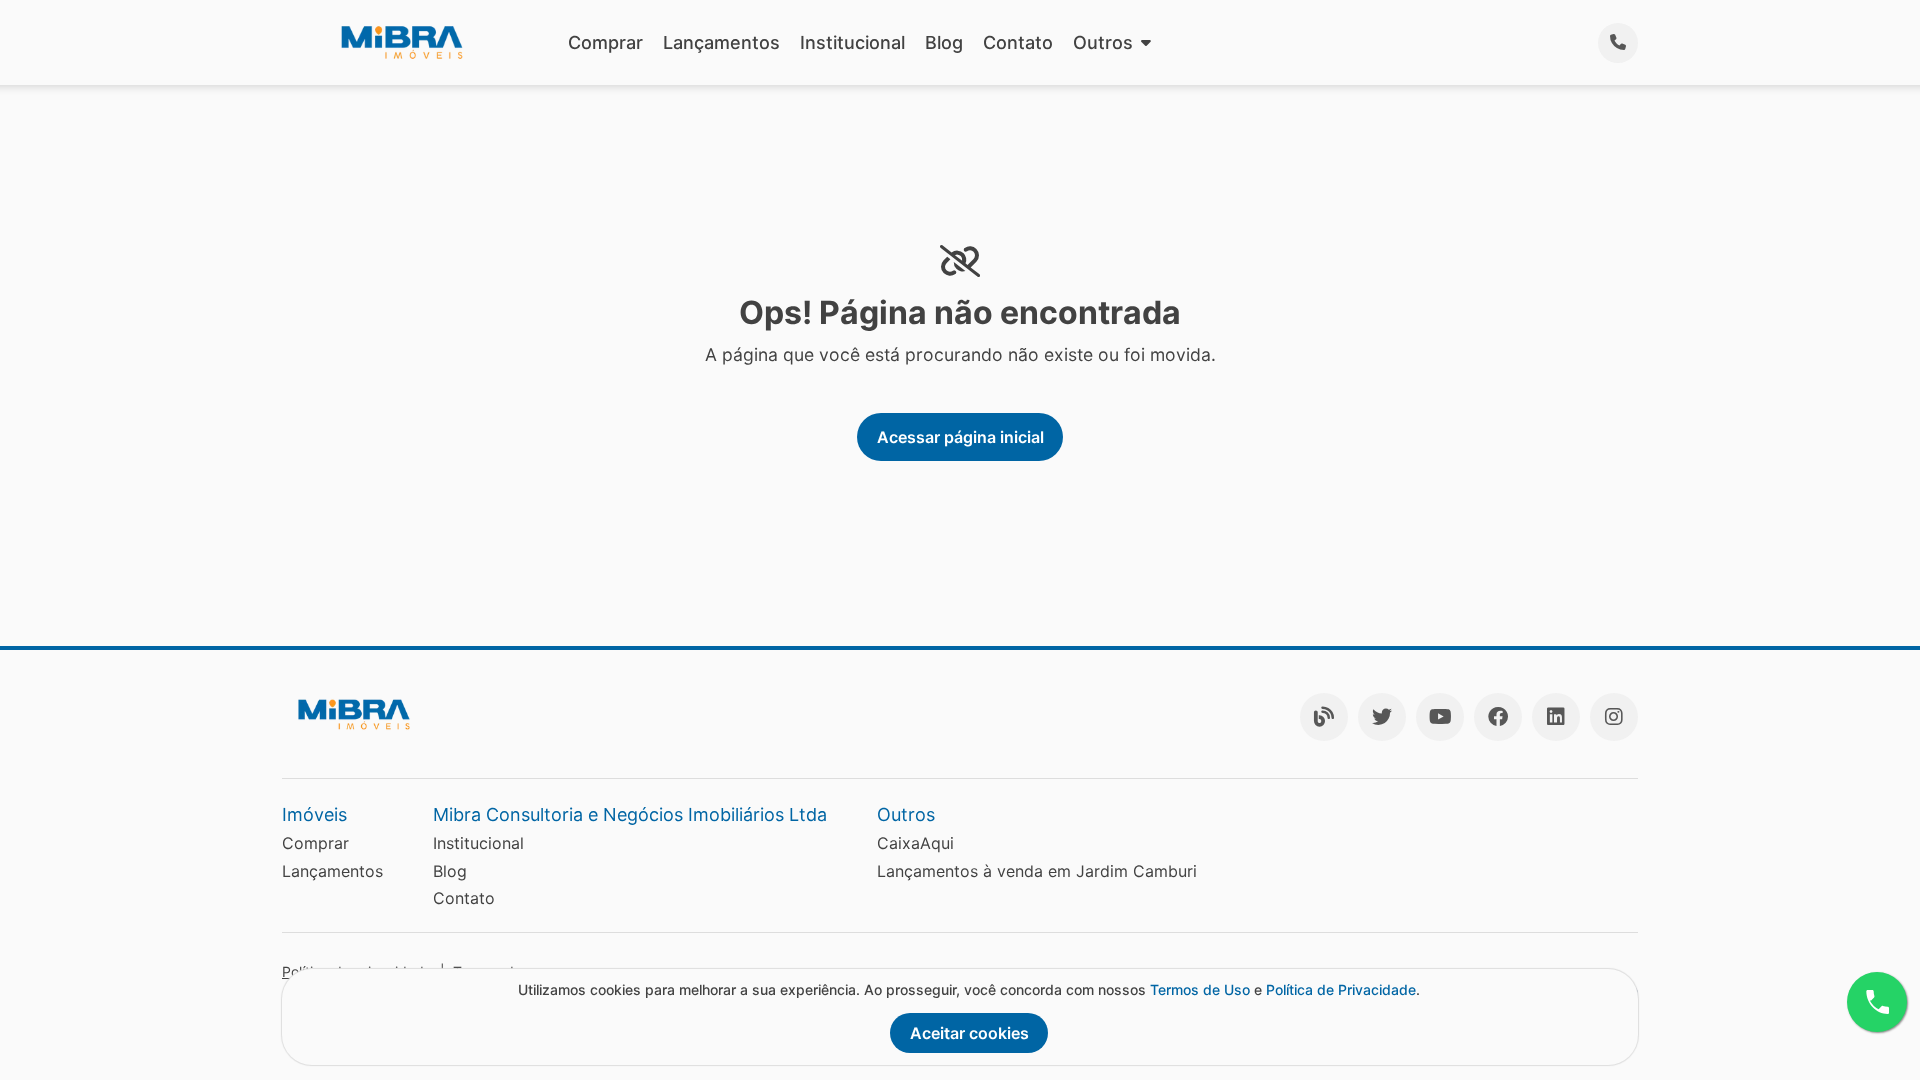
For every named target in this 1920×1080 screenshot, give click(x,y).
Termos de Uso (1200, 989)
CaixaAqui (915, 843)
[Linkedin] (1556, 717)
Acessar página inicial (960, 437)
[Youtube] (1440, 717)
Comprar (605, 42)
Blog (944, 42)
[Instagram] (1614, 717)
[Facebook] (1498, 717)
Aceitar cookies (969, 1033)
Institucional (852, 42)
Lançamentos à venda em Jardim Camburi (1037, 871)
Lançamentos (721, 42)
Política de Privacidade (1341, 989)
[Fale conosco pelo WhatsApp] (1877, 1002)
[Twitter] (1382, 717)
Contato (1018, 42)
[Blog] (1324, 717)
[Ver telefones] (1618, 43)
